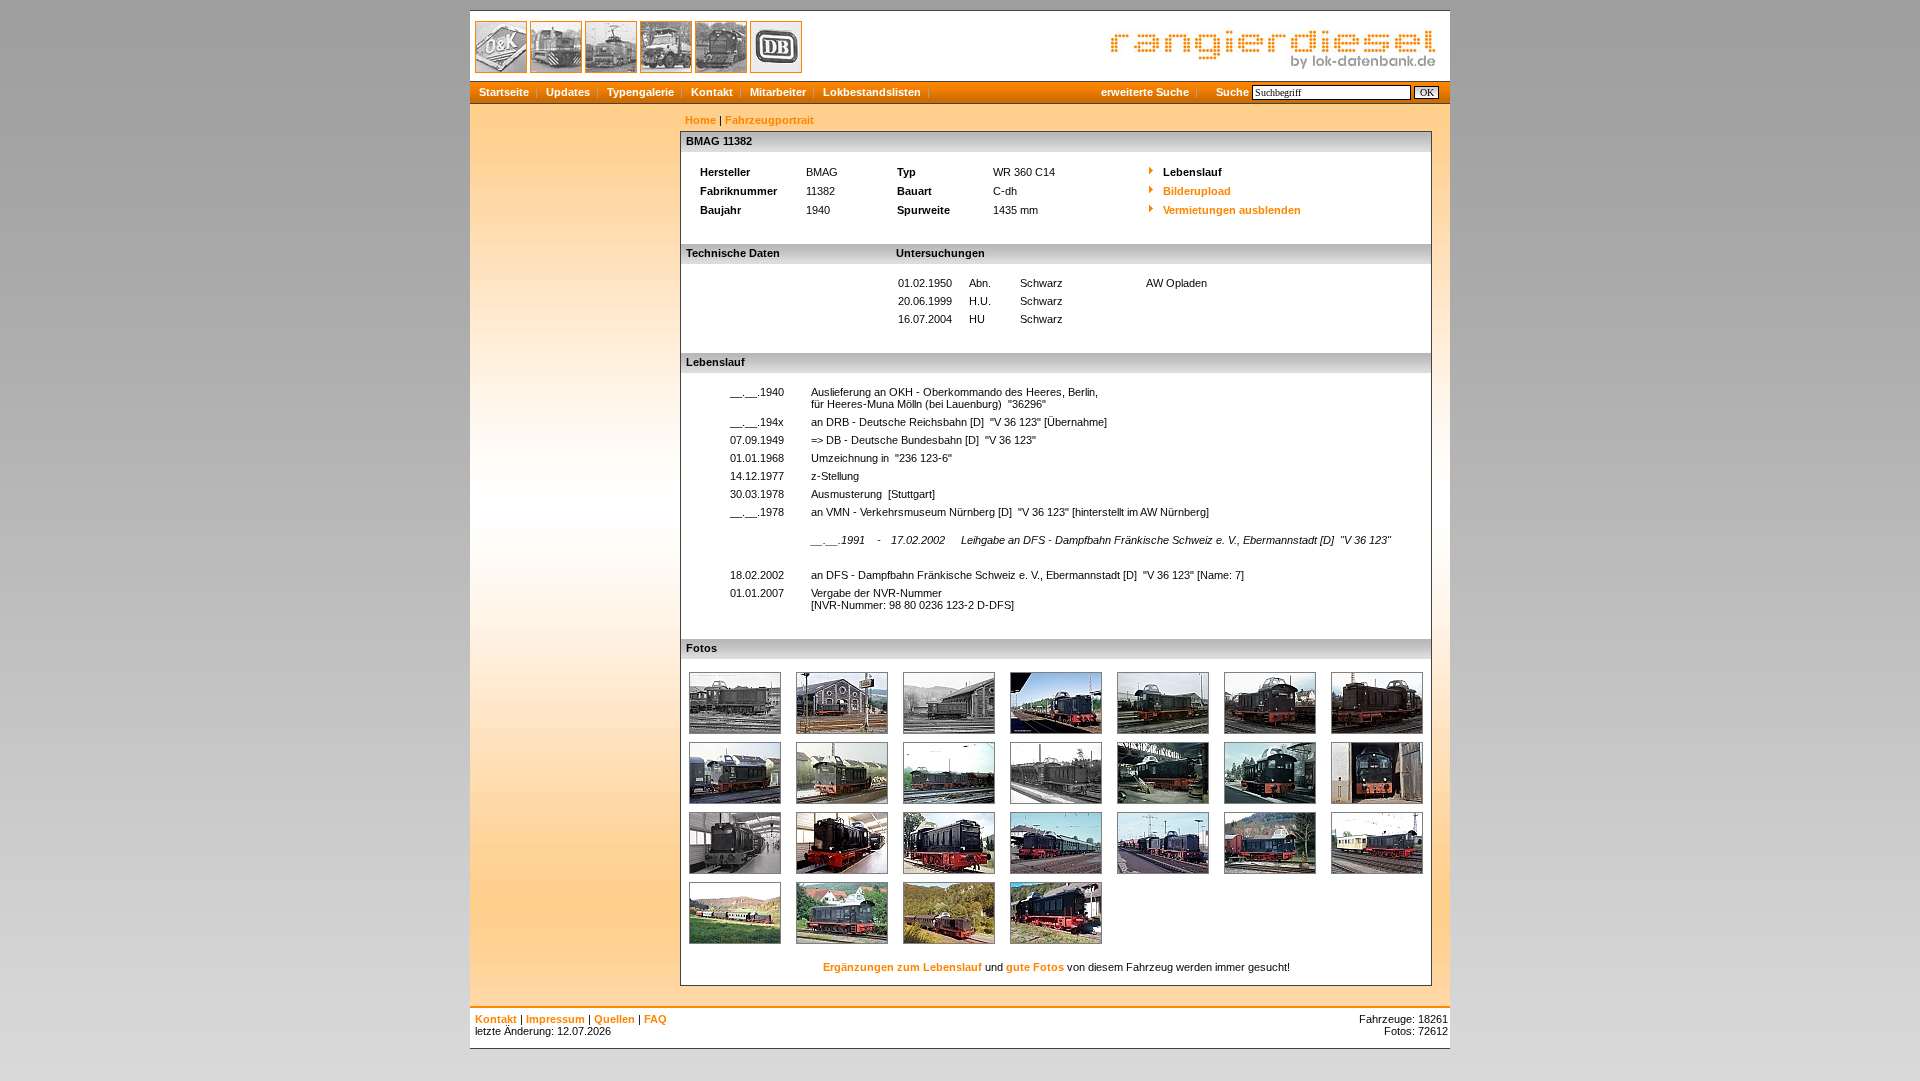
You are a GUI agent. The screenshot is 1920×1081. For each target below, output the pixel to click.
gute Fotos (1035, 967)
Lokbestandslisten (872, 92)
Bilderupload (1197, 191)
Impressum (555, 1019)
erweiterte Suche (1145, 92)
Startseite (504, 92)
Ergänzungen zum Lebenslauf (902, 967)
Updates (568, 92)
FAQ (655, 1019)
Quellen (614, 1019)
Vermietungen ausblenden (1232, 210)
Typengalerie (640, 92)
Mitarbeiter (778, 92)
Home (700, 120)
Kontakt (712, 92)
